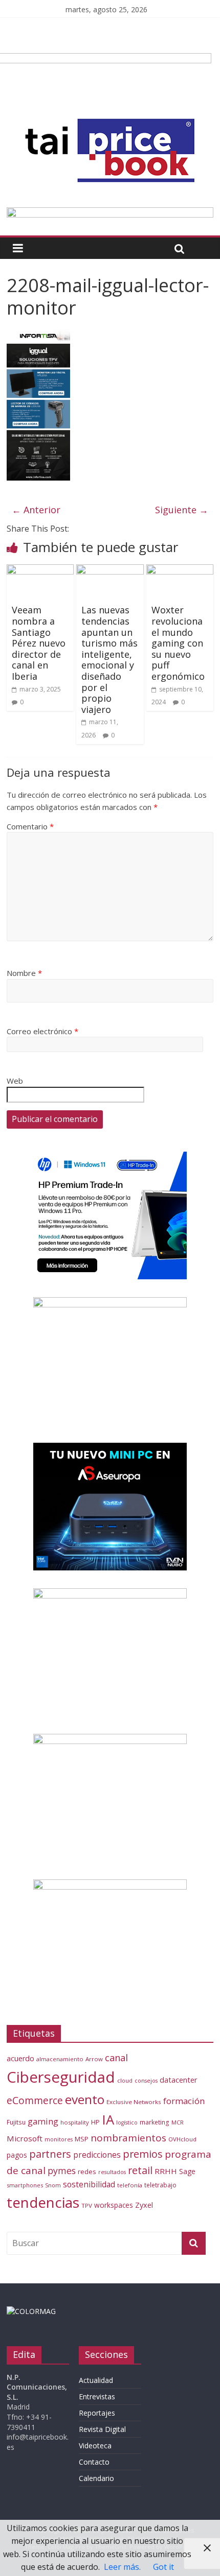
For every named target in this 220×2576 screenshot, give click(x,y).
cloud (125, 2080)
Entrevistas (97, 2396)
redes (87, 2172)
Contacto (94, 2462)
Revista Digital (102, 2429)
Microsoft (25, 2138)
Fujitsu (16, 2122)
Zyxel (144, 2205)
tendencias (43, 2202)
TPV (87, 2205)
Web (15, 1081)
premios (143, 2154)
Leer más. (122, 2567)
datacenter (179, 2080)
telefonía (130, 2185)
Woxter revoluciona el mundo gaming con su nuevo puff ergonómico (178, 643)
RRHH (166, 2171)
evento (85, 2099)
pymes (62, 2170)
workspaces (114, 2205)
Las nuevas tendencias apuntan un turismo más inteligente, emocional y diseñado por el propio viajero (109, 659)
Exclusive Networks (134, 2102)
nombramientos (128, 2138)
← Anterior (36, 510)
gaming (43, 2121)
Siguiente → (182, 510)
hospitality (75, 2122)
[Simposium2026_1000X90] (110, 213)
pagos (17, 2155)
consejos (146, 2081)
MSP (82, 2139)
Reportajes (97, 2413)
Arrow (94, 2059)
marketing (155, 2122)
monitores (59, 2139)
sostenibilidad (89, 2184)
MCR (178, 2122)
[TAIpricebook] (31, 2311)
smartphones (25, 2185)
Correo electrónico (42, 1031)
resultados (112, 2172)
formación (184, 2101)
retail (140, 2170)
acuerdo (20, 2058)
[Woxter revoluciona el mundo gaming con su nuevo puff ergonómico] (180, 570)
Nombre (24, 973)
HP (95, 2122)
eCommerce (35, 2100)
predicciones (97, 2155)
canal (116, 2058)
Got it (163, 2567)
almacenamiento (60, 2059)
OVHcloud (182, 2139)
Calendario (96, 2478)
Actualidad (96, 2380)
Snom (53, 2185)
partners (50, 2154)
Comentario (30, 826)
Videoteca (95, 2446)
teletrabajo (160, 2185)
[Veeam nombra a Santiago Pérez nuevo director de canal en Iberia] (40, 570)
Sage (187, 2171)
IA (108, 2119)
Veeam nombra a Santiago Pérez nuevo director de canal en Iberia (39, 643)
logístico (127, 2122)
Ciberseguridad (61, 2077)
